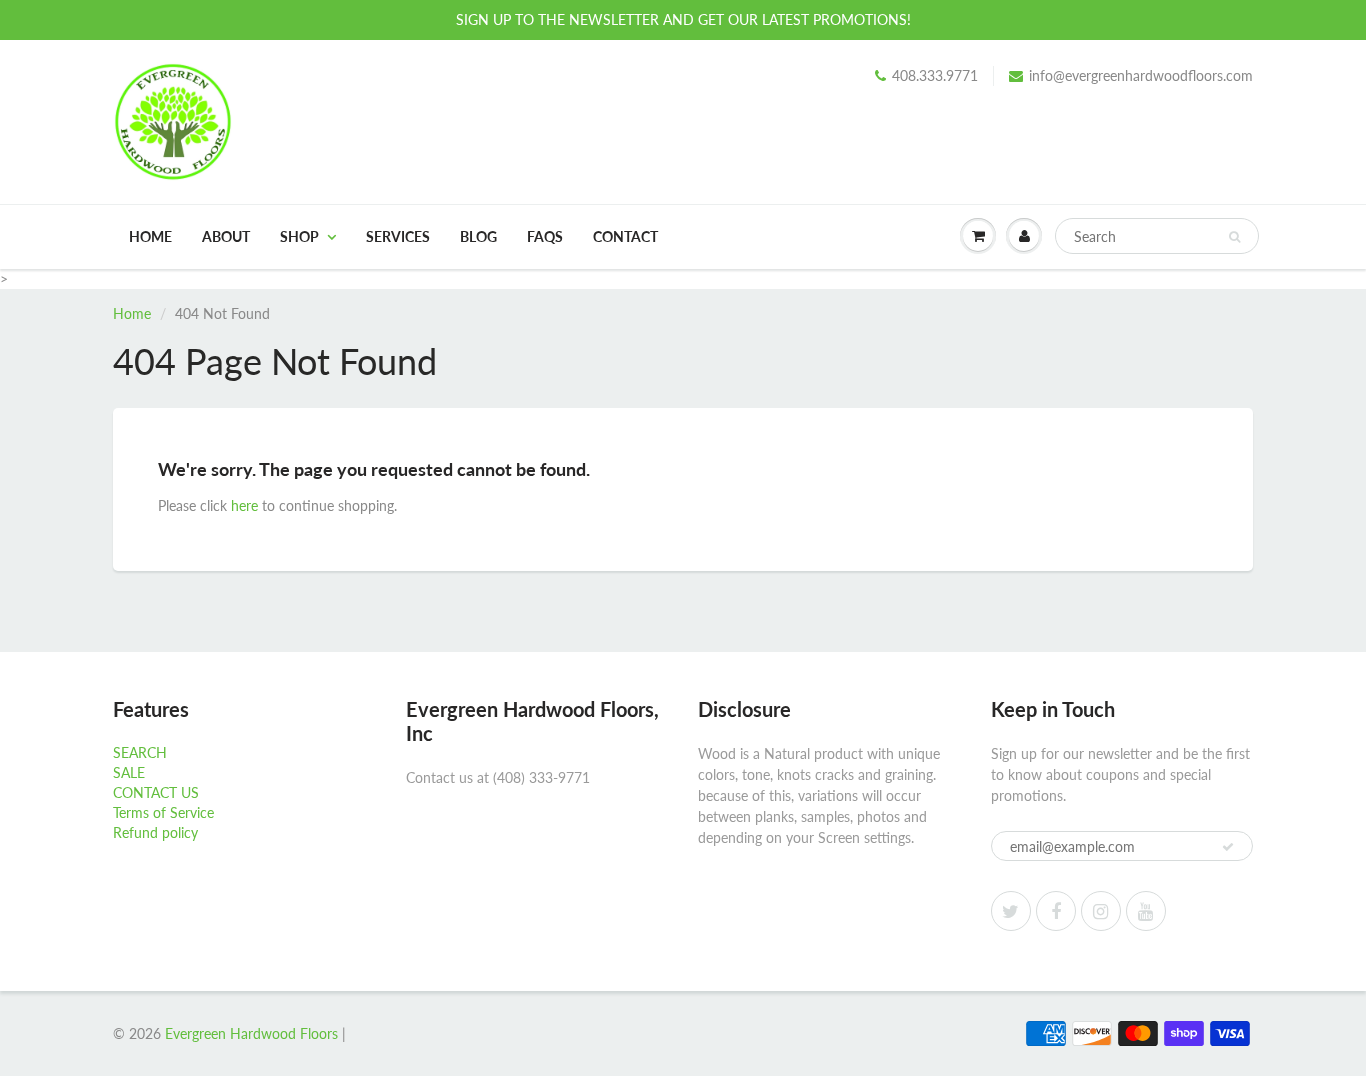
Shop (299, 236)
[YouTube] (1146, 911)
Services (398, 236)
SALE (129, 772)
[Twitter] (1011, 911)
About (226, 236)
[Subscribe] (1228, 847)
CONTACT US (156, 792)
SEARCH (140, 752)
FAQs (545, 236)
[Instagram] (1101, 911)
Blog (478, 236)
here (244, 505)
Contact (625, 236)
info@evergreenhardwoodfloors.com (1141, 75)
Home (150, 236)
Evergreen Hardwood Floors (251, 1033)
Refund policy (155, 832)
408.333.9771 (935, 75)
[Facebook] (1056, 911)
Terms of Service (163, 812)
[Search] (1234, 237)
